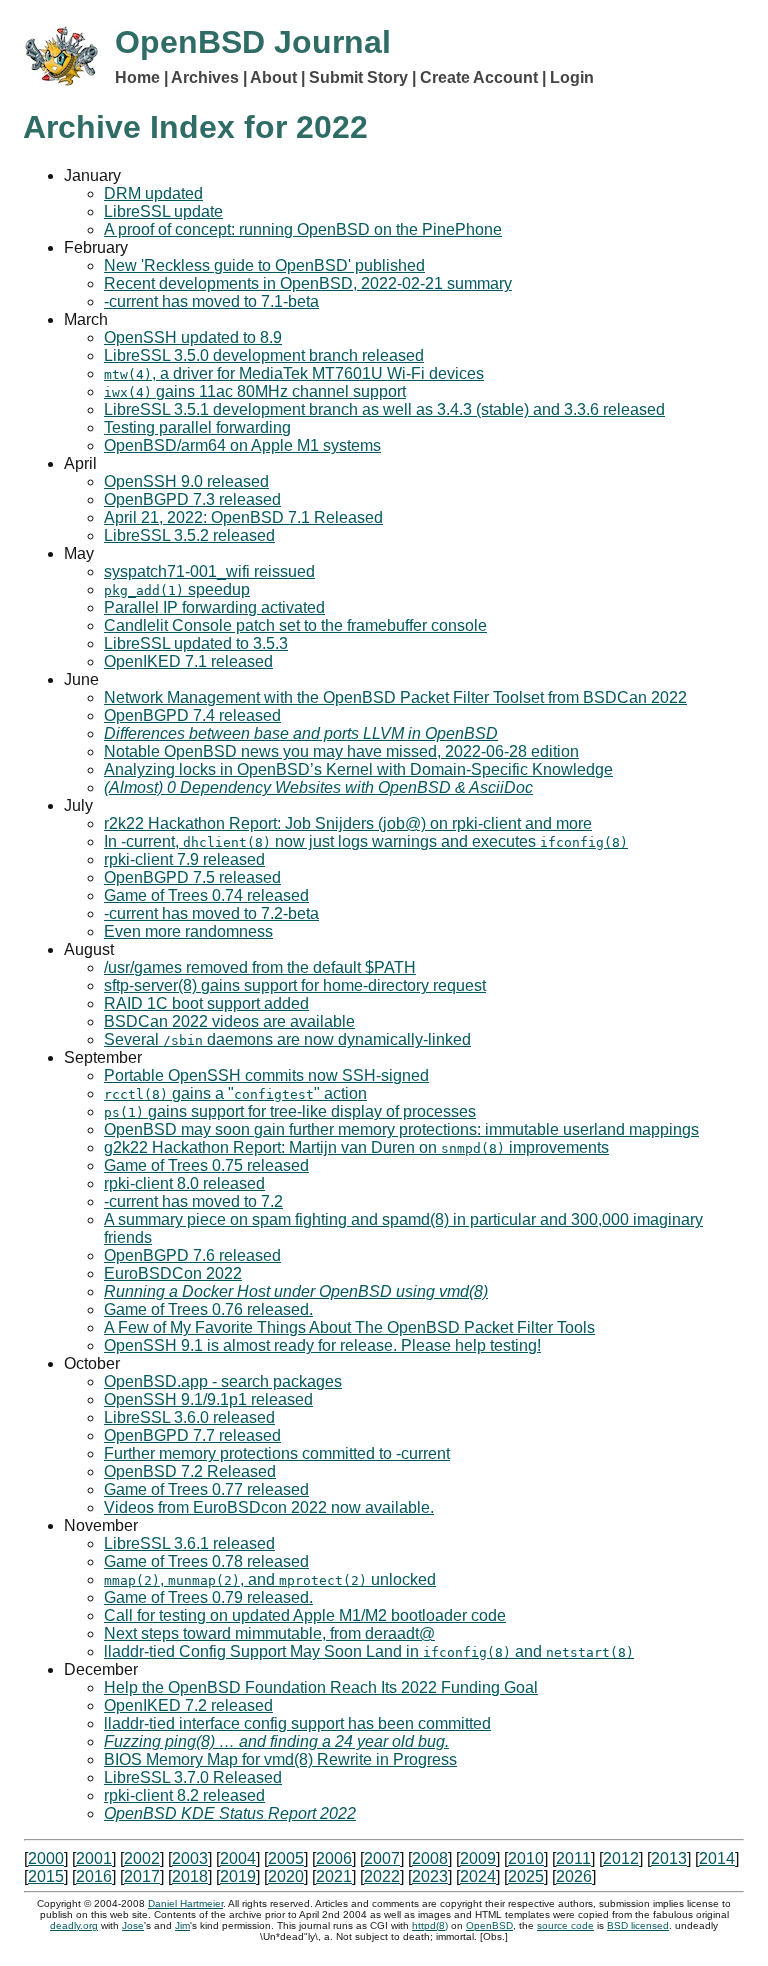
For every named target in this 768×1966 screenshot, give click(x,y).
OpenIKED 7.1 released (188, 661)
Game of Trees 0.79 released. (208, 1597)
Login (572, 77)
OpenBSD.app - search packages (223, 1381)
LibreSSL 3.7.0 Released (193, 1777)
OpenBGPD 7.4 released (192, 715)
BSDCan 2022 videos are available (229, 1021)
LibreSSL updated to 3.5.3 (196, 643)
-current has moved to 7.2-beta (211, 913)
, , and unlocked (270, 1579)
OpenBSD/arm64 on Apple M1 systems (242, 445)
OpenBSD (489, 1925)
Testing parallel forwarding (197, 427)
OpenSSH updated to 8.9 (193, 337)
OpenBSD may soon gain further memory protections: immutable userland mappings (401, 1129)
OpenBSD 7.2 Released (190, 1471)
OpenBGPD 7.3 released (192, 499)
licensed (638, 1925)
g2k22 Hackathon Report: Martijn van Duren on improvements (356, 1147)
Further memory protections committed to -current (277, 1453)
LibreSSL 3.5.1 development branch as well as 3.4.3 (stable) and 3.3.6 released (384, 409)
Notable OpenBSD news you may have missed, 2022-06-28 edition (341, 751)
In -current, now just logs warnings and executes (366, 841)
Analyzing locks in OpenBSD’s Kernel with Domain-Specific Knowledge (358, 769)
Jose (133, 1925)
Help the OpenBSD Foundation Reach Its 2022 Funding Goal (321, 1687)
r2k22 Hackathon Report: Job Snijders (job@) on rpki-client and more (348, 823)
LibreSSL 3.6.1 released (189, 1543)
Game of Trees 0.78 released (206, 1561)
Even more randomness (188, 931)
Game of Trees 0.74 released (206, 895)
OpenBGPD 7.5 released (192, 877)
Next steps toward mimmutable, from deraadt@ (269, 1633)
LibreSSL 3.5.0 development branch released (264, 355)
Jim (182, 1925)
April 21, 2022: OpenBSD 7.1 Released (243, 517)
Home (137, 77)
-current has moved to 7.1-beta (211, 301)
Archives (205, 77)
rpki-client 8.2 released (184, 1795)
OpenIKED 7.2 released (188, 1705)
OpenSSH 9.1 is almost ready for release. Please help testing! (322, 1345)
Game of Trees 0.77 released (206, 1489)
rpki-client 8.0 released (184, 1183)
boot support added (206, 1003)
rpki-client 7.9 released (184, 859)
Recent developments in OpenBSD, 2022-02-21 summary (308, 283)
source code (565, 1925)
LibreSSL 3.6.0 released (189, 1417)
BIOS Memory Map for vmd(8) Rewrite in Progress (280, 1759)
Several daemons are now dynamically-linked (287, 1039)
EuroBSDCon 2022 (173, 1273)
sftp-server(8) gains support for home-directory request (295, 985)
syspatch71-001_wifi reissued (209, 571)
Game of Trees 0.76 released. (208, 1309)
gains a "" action (235, 1093)
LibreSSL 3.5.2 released (189, 535)
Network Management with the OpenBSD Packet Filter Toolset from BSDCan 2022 (395, 697)
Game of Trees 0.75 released (206, 1165)
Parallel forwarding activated (214, 607)
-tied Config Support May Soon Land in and (369, 1651)
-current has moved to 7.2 (193, 1201)
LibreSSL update (163, 211)
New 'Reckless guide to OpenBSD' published (264, 265)
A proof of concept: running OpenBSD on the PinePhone (303, 229)
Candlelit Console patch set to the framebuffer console (295, 625)
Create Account (479, 77)
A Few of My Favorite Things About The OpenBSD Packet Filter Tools (349, 1327)
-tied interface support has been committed (297, 1723)
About (273, 77)
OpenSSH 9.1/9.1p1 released (208, 1399)
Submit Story (358, 77)
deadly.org (74, 1925)
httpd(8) (430, 1925)
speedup (177, 589)
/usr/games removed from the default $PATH (260, 967)
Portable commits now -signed (266, 1075)
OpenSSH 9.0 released (186, 481)
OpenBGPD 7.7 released (192, 1435)
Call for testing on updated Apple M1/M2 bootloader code (305, 1615)
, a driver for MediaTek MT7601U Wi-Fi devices (294, 373)
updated (153, 193)
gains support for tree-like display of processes (290, 1111)
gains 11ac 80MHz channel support (255, 391)
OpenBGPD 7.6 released (192, 1255)
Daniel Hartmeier (185, 1903)
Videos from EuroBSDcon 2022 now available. (269, 1507)
